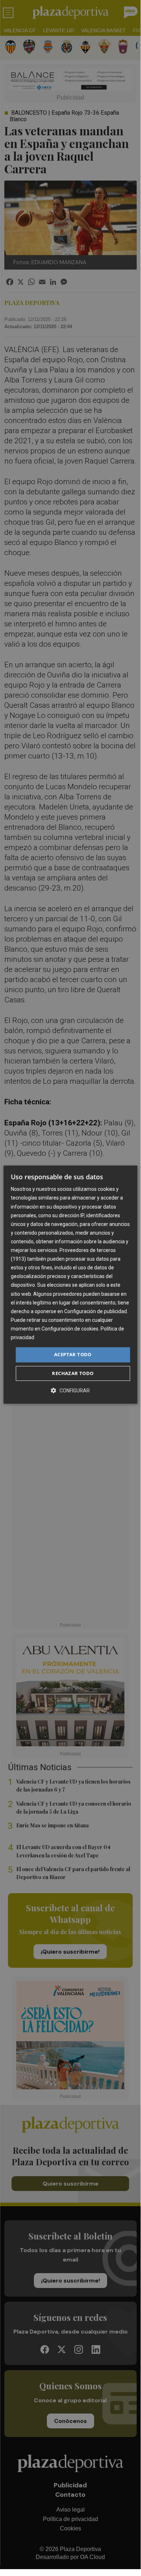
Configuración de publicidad (96, 1311)
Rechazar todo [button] (73, 1373)
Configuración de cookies (70, 1329)
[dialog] (70, 1285)
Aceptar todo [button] (73, 1354)
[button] (70, 1390)
